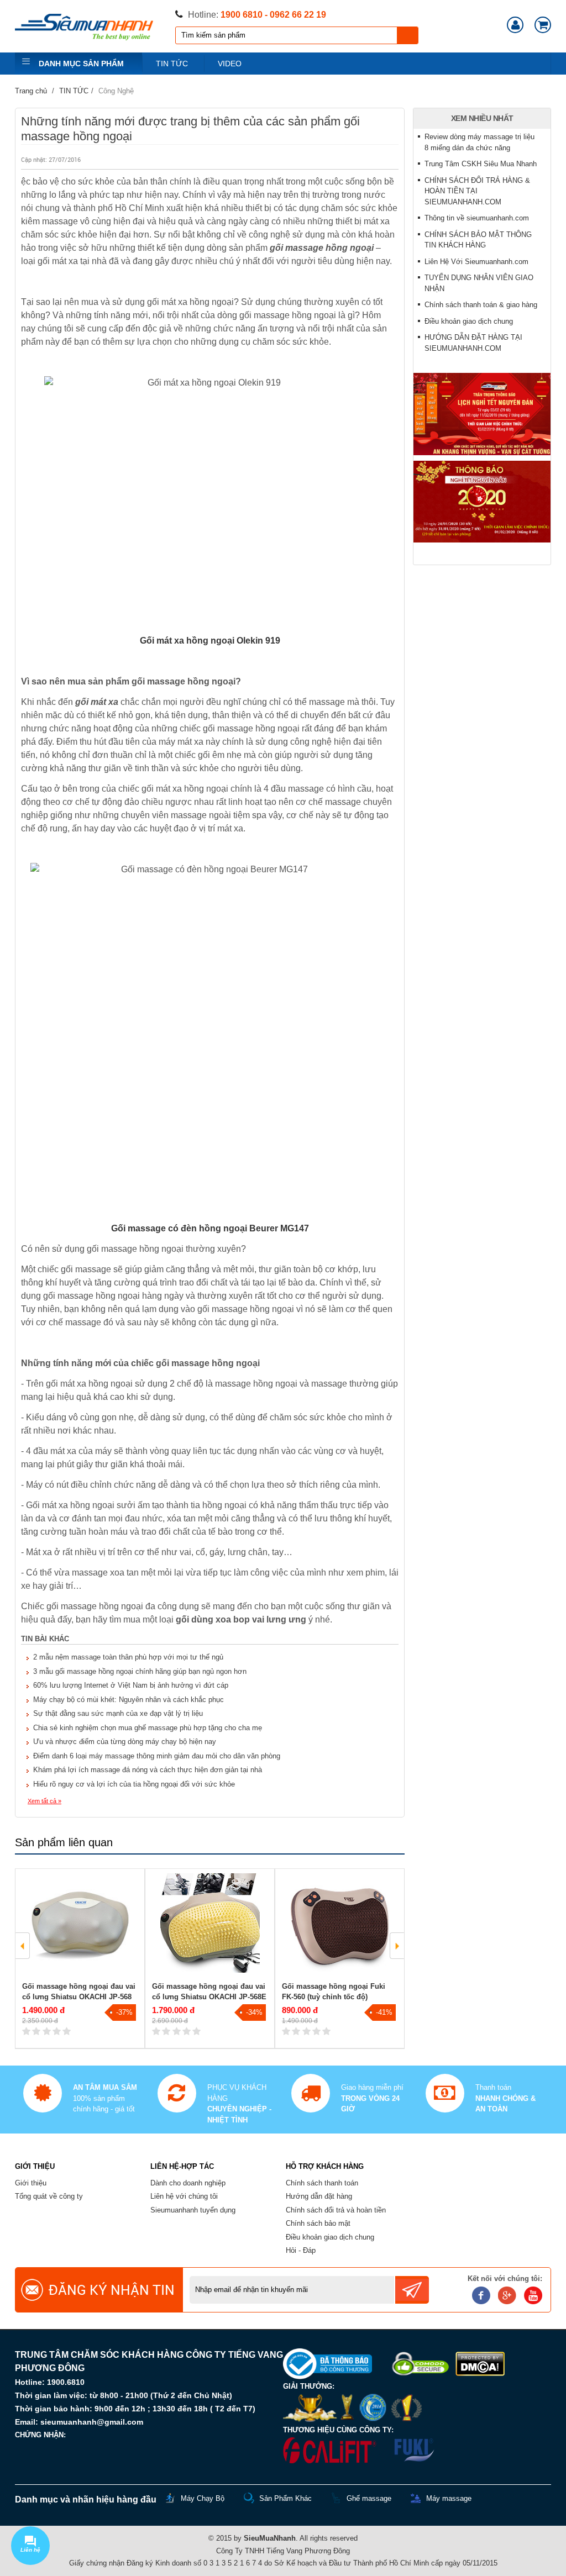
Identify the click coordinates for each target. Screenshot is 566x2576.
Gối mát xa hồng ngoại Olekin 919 (210, 641)
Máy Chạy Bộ (203, 2498)
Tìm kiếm (408, 35)
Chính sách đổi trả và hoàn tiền (336, 2210)
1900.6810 (66, 2382)
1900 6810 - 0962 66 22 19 (273, 15)
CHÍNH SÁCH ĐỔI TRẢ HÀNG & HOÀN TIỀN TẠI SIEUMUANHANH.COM (477, 191)
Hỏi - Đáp (301, 2250)
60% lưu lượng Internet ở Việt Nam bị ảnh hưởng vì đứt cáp (131, 1685)
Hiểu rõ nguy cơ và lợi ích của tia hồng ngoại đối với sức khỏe (134, 1784)
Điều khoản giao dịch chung (469, 321)
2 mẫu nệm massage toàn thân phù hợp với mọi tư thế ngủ (128, 1657)
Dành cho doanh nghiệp (188, 2183)
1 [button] (115, 2068)
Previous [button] (23, 1946)
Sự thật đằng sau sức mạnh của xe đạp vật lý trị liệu (118, 1713)
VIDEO (230, 64)
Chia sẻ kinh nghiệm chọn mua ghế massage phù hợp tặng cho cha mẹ (148, 1728)
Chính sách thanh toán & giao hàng (481, 305)
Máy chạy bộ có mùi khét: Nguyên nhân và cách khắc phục (129, 1700)
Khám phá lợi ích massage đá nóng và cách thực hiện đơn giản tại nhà (148, 1770)
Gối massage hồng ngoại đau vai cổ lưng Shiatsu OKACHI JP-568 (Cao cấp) (79, 1997)
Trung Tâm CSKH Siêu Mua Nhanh (481, 164)
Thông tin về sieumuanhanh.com (477, 218)
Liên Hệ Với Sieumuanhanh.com (476, 262)
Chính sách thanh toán (322, 2183)
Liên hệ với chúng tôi (184, 2196)
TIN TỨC (172, 64)
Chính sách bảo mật (318, 2223)
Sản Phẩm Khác (285, 2498)
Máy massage (449, 2498)
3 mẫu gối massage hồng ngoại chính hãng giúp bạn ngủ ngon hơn (140, 1671)
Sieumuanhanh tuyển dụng (193, 2210)
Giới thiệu (31, 2183)
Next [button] (397, 1946)
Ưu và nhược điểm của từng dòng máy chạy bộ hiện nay (125, 1742)
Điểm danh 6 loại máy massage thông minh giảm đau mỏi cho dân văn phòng (157, 1756)
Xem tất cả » (44, 1801)
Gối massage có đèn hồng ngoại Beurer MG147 (210, 1228)
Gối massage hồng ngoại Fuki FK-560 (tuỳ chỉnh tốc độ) (334, 1992)
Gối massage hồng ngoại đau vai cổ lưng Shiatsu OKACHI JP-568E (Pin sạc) (209, 1997)
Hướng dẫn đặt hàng (319, 2196)
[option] (80, 1959)
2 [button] (218, 2068)
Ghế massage (369, 2498)
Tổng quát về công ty (49, 2196)
